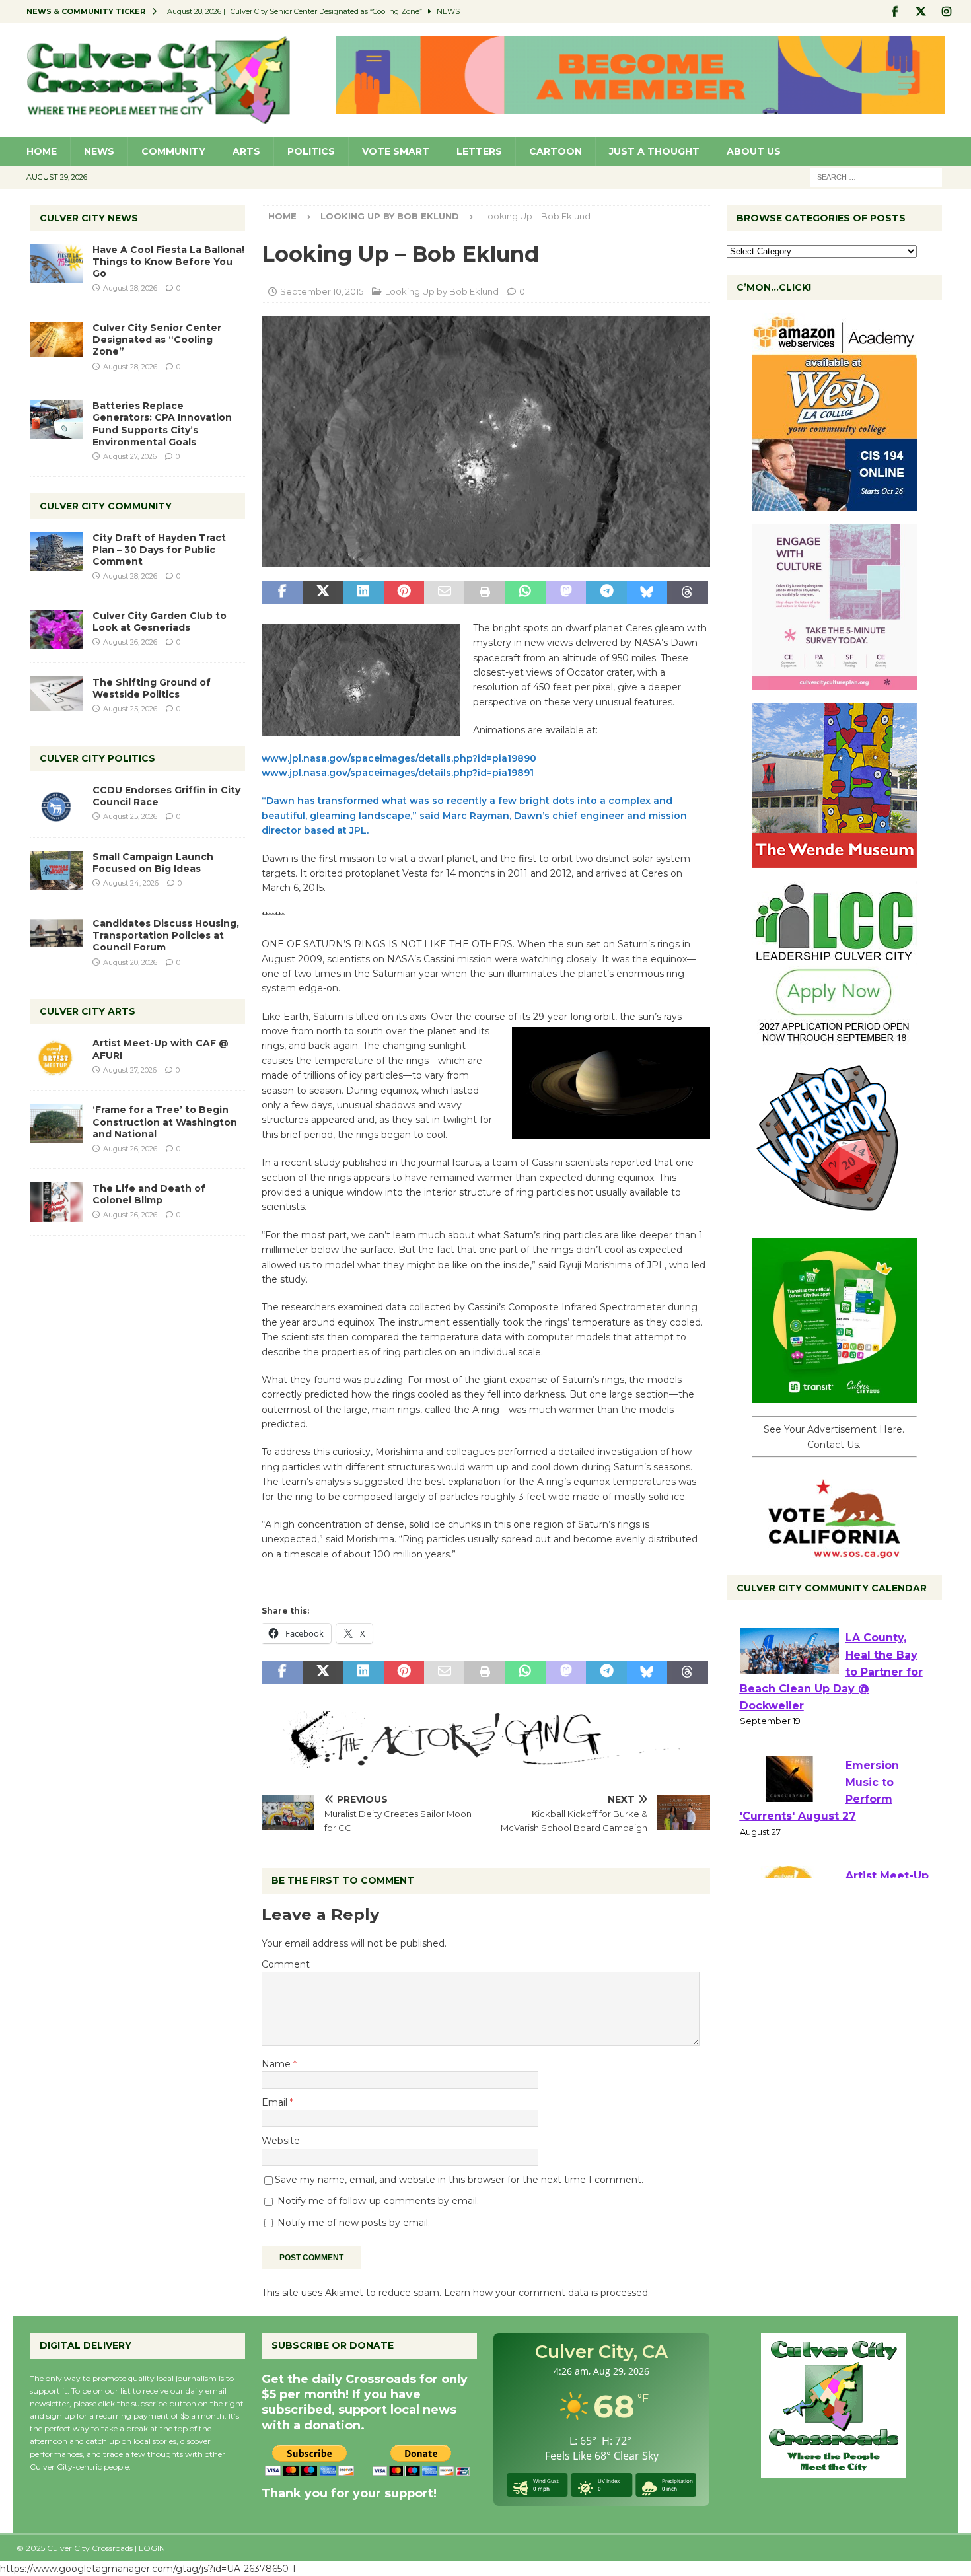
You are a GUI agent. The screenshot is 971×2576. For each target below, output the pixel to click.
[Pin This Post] (404, 592)
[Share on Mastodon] (566, 592)
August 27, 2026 (130, 456)
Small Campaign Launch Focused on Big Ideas (153, 863)
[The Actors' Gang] (485, 1760)
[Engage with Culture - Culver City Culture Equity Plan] (834, 682)
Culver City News (89, 218)
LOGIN (152, 2548)
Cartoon (556, 151)
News (99, 151)
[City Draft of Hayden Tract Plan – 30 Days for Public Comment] (56, 552)
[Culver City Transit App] (834, 1396)
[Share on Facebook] (282, 592)
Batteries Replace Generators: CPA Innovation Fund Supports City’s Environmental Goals (162, 424)
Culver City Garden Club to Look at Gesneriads (160, 622)
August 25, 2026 (130, 709)
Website (281, 2141)
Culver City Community (106, 506)
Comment (286, 1964)
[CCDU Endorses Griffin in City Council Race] (56, 804)
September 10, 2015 (322, 291)
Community (173, 151)
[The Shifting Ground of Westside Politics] (56, 694)
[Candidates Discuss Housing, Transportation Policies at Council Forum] (56, 937)
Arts (246, 151)
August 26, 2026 (130, 642)
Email (276, 2102)
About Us (754, 151)
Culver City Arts (88, 1011)
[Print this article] (485, 592)
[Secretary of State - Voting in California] (834, 1552)
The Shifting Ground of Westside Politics (152, 688)
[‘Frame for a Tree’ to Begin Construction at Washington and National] (56, 1124)
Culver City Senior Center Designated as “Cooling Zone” (157, 340)
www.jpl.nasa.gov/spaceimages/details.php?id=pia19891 (398, 773)
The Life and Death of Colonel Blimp (149, 1194)
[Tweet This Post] (323, 592)
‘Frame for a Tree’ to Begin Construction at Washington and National (165, 1122)
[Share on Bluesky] (647, 592)
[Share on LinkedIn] (363, 592)
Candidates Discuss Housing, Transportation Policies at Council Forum (166, 935)
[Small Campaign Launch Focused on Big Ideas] (56, 871)
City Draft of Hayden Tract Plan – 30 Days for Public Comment (159, 550)
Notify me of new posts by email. (354, 2223)
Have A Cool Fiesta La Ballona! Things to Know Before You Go (168, 262)
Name (277, 2064)
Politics (311, 151)
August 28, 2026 (130, 288)
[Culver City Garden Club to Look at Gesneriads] (56, 629)
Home (42, 151)
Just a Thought (654, 151)
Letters (479, 151)
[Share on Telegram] (606, 592)
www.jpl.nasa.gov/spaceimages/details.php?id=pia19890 (399, 758)
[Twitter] (921, 12)
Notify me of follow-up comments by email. (378, 2201)
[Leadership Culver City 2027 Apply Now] (834, 1039)
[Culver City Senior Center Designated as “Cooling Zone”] (56, 339)
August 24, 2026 (131, 883)
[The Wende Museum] (834, 861)
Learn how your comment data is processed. (547, 2293)
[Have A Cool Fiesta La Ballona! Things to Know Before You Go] (56, 264)
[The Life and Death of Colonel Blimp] (56, 1202)
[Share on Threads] (687, 592)
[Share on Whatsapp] (525, 592)
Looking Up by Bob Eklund (442, 291)
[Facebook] (895, 12)
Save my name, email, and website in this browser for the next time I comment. (459, 2180)
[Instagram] (947, 12)
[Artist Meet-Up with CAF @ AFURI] (56, 1057)
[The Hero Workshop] (834, 1217)
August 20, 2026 (130, 962)
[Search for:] (876, 176)
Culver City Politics (97, 758)
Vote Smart (396, 151)
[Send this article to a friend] (444, 592)
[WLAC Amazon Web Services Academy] (834, 504)
